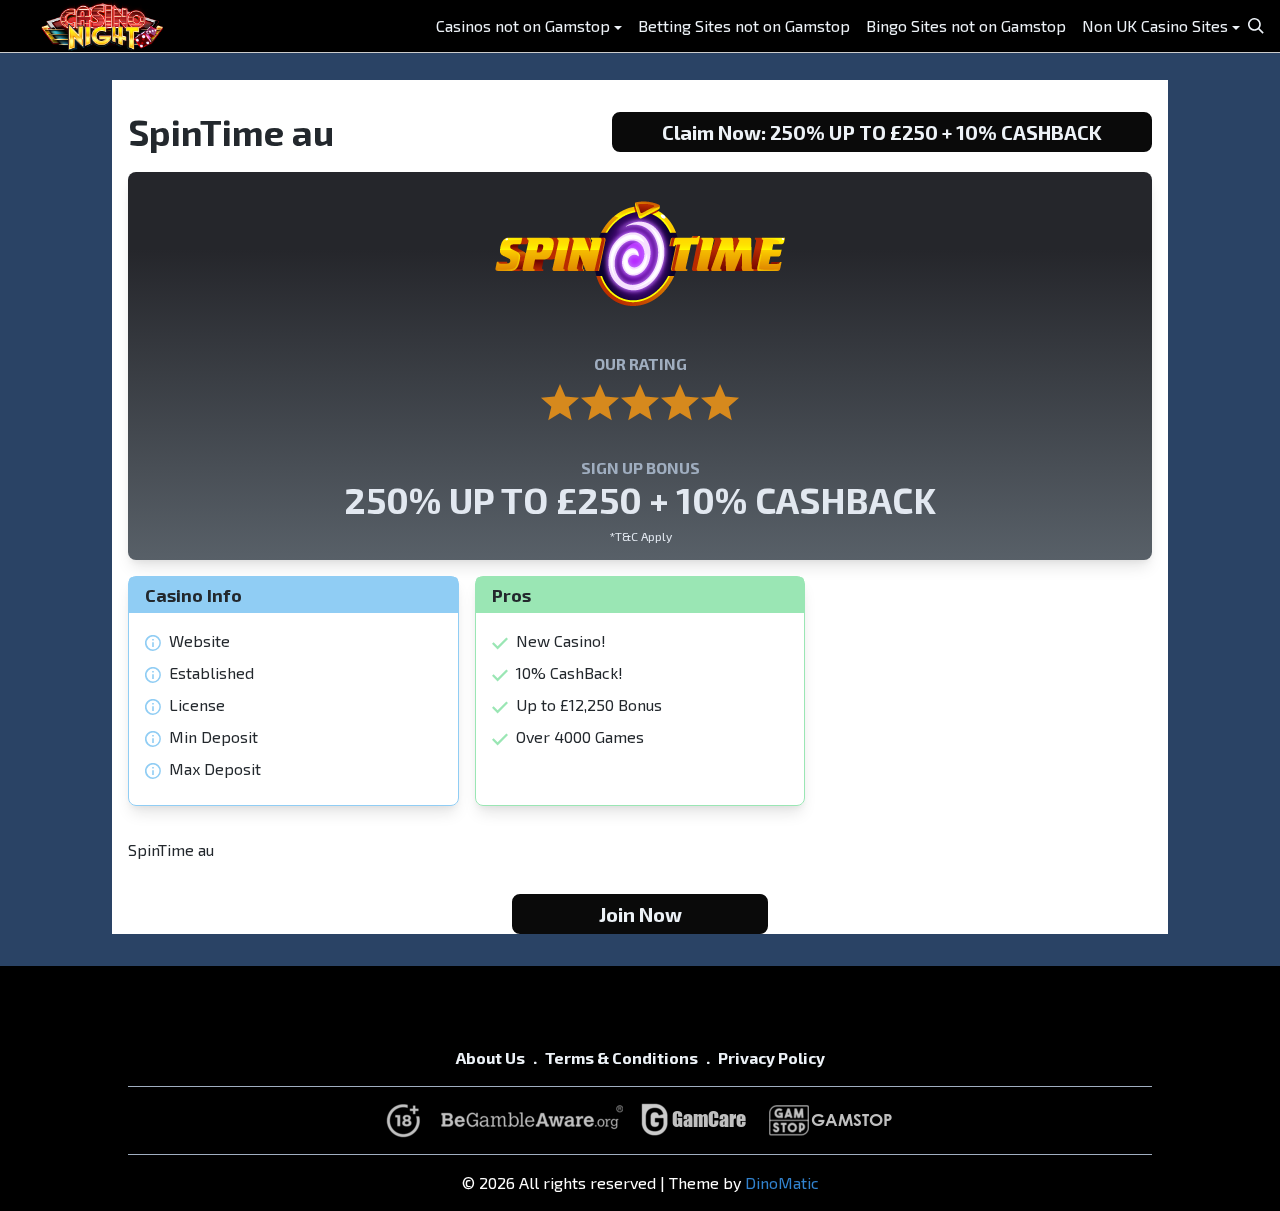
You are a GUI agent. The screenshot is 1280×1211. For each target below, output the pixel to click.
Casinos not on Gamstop (523, 25)
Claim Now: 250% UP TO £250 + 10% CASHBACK (882, 132)
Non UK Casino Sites (1155, 25)
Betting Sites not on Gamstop (744, 25)
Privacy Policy (771, 1057)
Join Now (640, 914)
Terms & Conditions (621, 1057)
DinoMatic (782, 1182)
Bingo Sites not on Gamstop (966, 25)
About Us (490, 1057)
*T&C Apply (640, 536)
